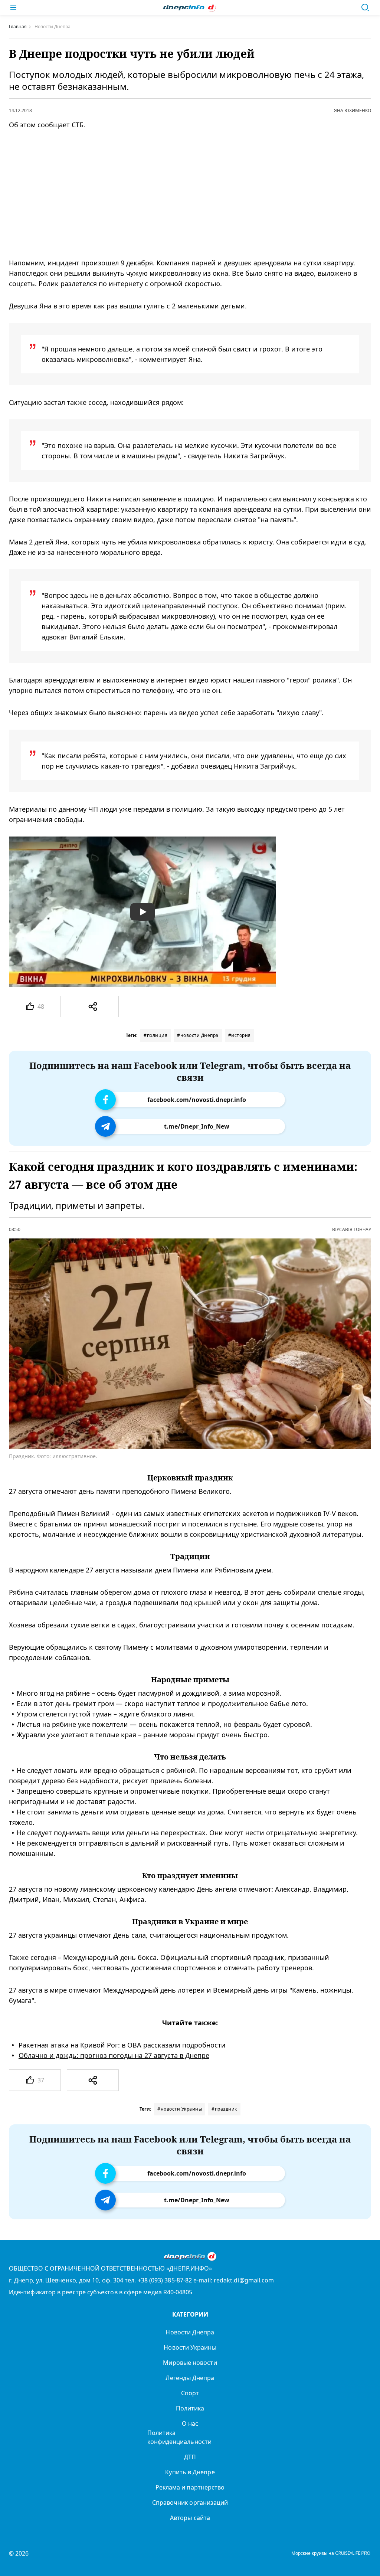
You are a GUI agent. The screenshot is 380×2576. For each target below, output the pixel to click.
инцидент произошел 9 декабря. (101, 263)
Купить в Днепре (190, 2472)
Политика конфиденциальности (179, 2437)
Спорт (190, 2393)
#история (240, 1035)
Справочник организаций (190, 2503)
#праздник (224, 2109)
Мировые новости (190, 2363)
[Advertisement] (180, 194)
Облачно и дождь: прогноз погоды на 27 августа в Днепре (114, 2055)
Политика (190, 2408)
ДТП (190, 2457)
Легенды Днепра (190, 2378)
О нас (190, 2423)
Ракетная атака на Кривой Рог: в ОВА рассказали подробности (122, 2045)
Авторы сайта (190, 2518)
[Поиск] (365, 7)
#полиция (155, 1035)
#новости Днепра (198, 1035)
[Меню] (13, 7)
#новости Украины (180, 2109)
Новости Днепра (190, 2332)
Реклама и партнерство (190, 2487)
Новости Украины (190, 2347)
